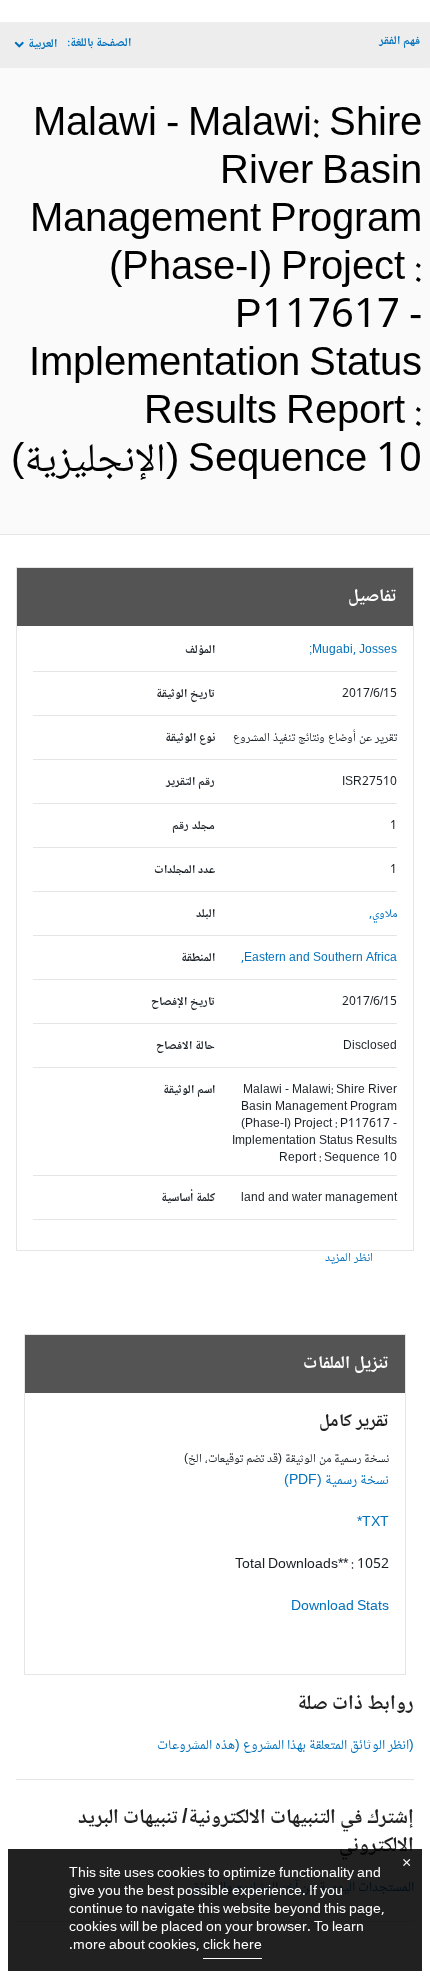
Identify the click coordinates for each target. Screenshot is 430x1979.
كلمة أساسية (188, 1198)
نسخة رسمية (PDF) (336, 1481)
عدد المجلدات (184, 870)
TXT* (373, 1523)
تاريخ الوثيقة (185, 694)
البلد (205, 914)
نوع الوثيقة (190, 738)
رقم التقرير (190, 782)
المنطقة (198, 958)
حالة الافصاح (185, 1046)
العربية (42, 44)
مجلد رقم (193, 826)
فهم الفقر (399, 41)
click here (232, 1946)
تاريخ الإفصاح (183, 1002)
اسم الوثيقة (189, 1090)
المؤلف (200, 650)
